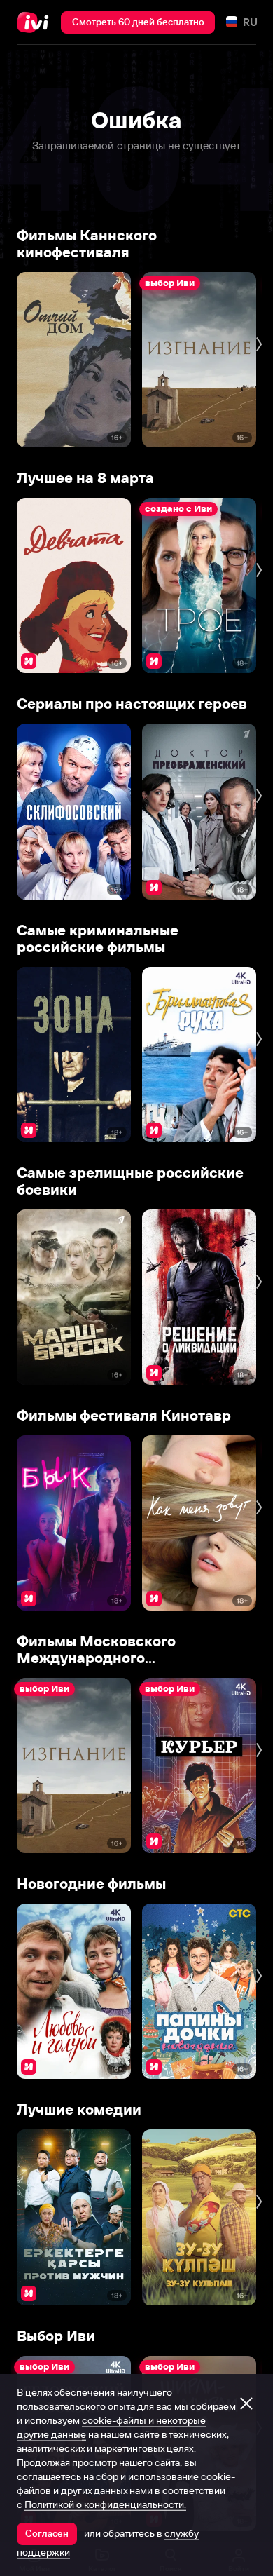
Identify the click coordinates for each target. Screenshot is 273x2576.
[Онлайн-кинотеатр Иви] (36, 22)
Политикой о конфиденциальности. (105, 2504)
